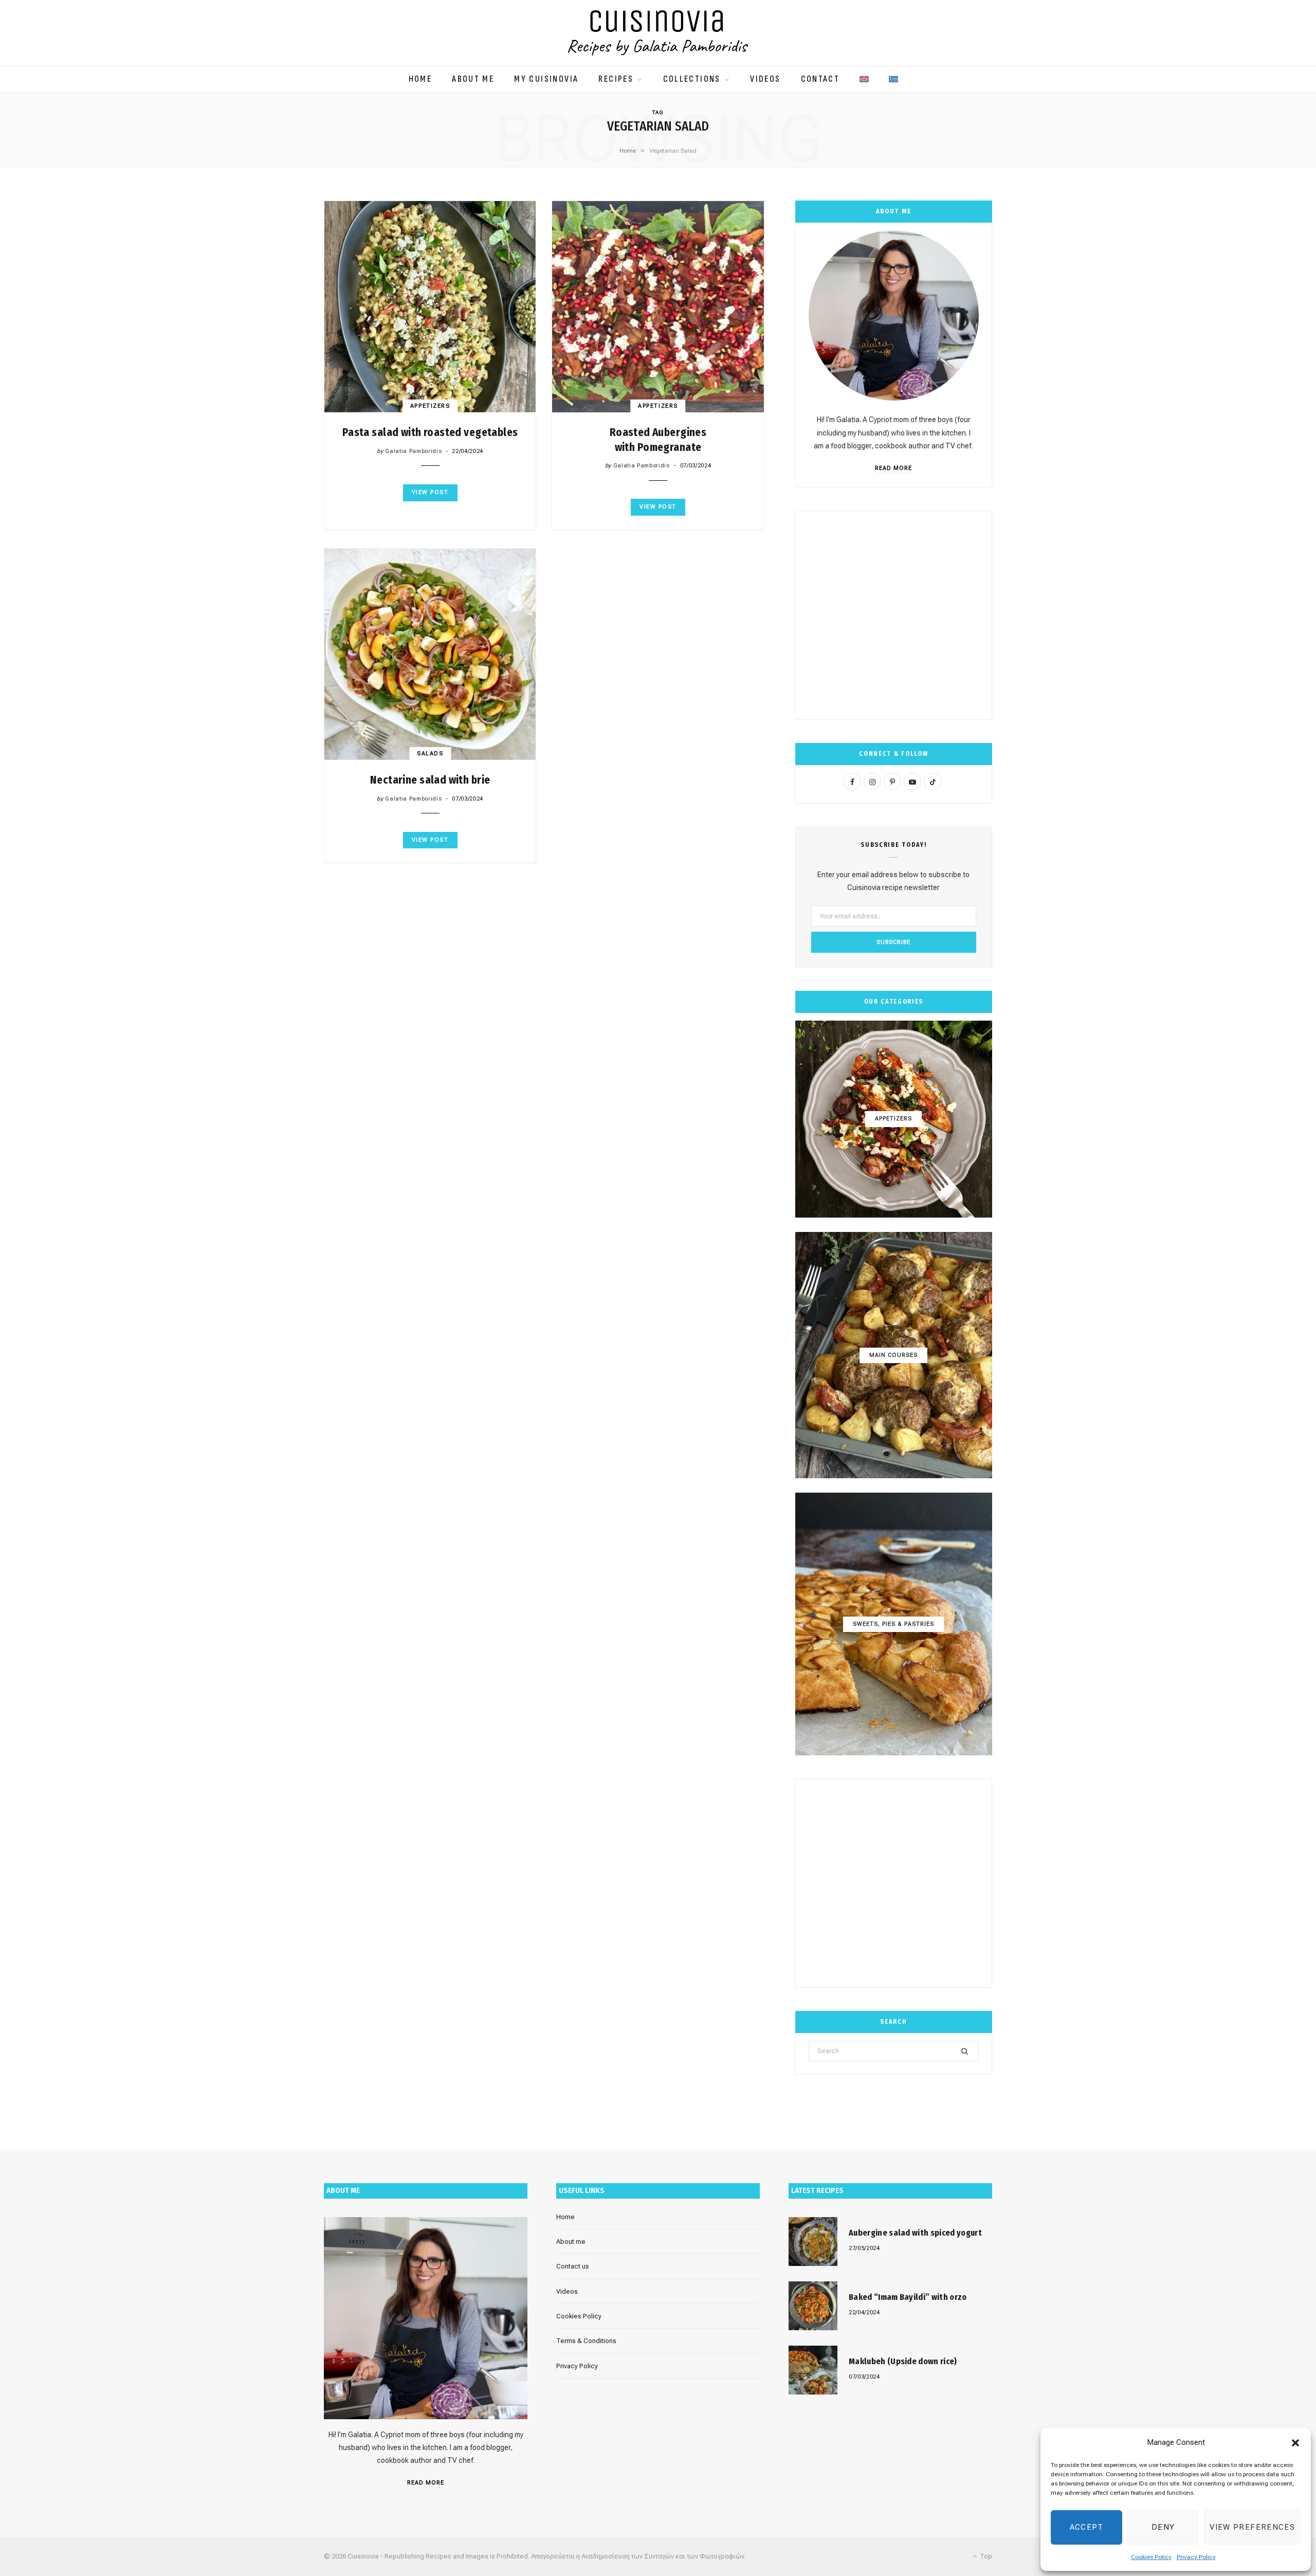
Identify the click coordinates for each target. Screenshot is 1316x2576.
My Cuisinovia (546, 79)
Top (985, 2556)
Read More (893, 468)
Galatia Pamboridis (413, 451)
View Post (430, 492)
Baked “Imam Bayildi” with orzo (908, 2297)
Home (421, 79)
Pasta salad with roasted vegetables (430, 432)
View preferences (1252, 2527)
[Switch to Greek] (893, 74)
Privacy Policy (1196, 2557)
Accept (1087, 2527)
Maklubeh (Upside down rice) (903, 2361)
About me (473, 79)
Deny (1163, 2527)
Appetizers (430, 406)
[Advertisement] (894, 615)
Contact (820, 79)
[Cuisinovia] (658, 33)
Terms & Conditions (586, 2341)
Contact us (573, 2266)
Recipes (616, 79)
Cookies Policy (1151, 2557)
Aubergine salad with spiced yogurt (915, 2233)
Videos (765, 79)
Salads (430, 754)
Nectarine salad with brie (430, 780)
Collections (692, 79)
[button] (1295, 2443)
